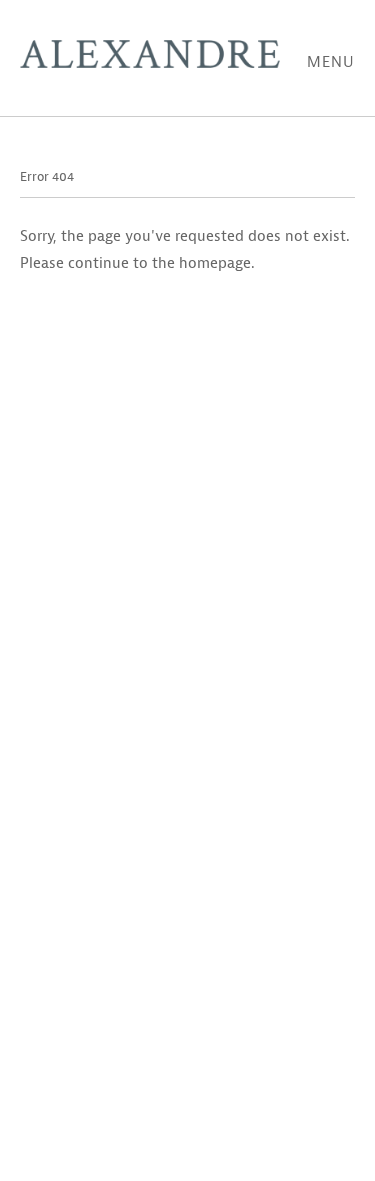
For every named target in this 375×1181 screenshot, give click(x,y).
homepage (215, 263)
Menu (331, 62)
